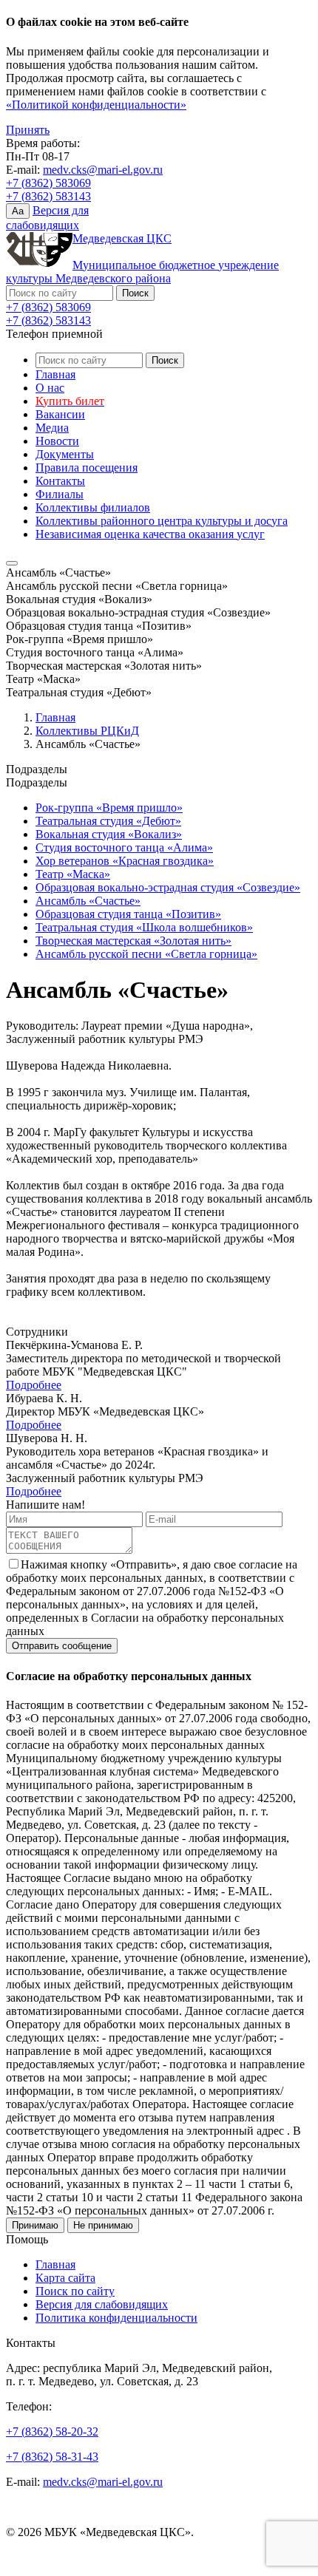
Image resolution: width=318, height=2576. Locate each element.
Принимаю (35, 2225)
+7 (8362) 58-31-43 (52, 2457)
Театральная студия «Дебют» (108, 821)
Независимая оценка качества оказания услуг (150, 534)
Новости (57, 441)
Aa (18, 211)
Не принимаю (103, 2225)
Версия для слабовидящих (102, 2304)
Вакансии (60, 414)
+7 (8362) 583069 (48, 183)
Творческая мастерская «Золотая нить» (133, 941)
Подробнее (34, 1385)
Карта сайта (65, 2278)
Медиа (52, 428)
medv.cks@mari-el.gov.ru (103, 170)
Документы (65, 454)
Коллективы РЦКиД (87, 731)
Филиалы (60, 494)
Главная (55, 374)
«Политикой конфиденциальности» (96, 105)
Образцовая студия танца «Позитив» (128, 914)
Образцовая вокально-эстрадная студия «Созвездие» (168, 887)
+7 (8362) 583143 (48, 196)
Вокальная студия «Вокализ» (109, 834)
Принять (28, 130)
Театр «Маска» (73, 874)
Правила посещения (87, 468)
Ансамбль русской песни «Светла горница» (146, 954)
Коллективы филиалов (93, 507)
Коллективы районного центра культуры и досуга (162, 521)
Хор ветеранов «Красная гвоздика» (125, 861)
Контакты (60, 481)
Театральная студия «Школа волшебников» (144, 927)
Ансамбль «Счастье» (88, 901)
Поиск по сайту (75, 2291)
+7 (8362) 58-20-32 (52, 2431)
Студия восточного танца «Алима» (124, 847)
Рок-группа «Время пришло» (109, 808)
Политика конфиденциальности (116, 2318)
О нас (50, 388)
